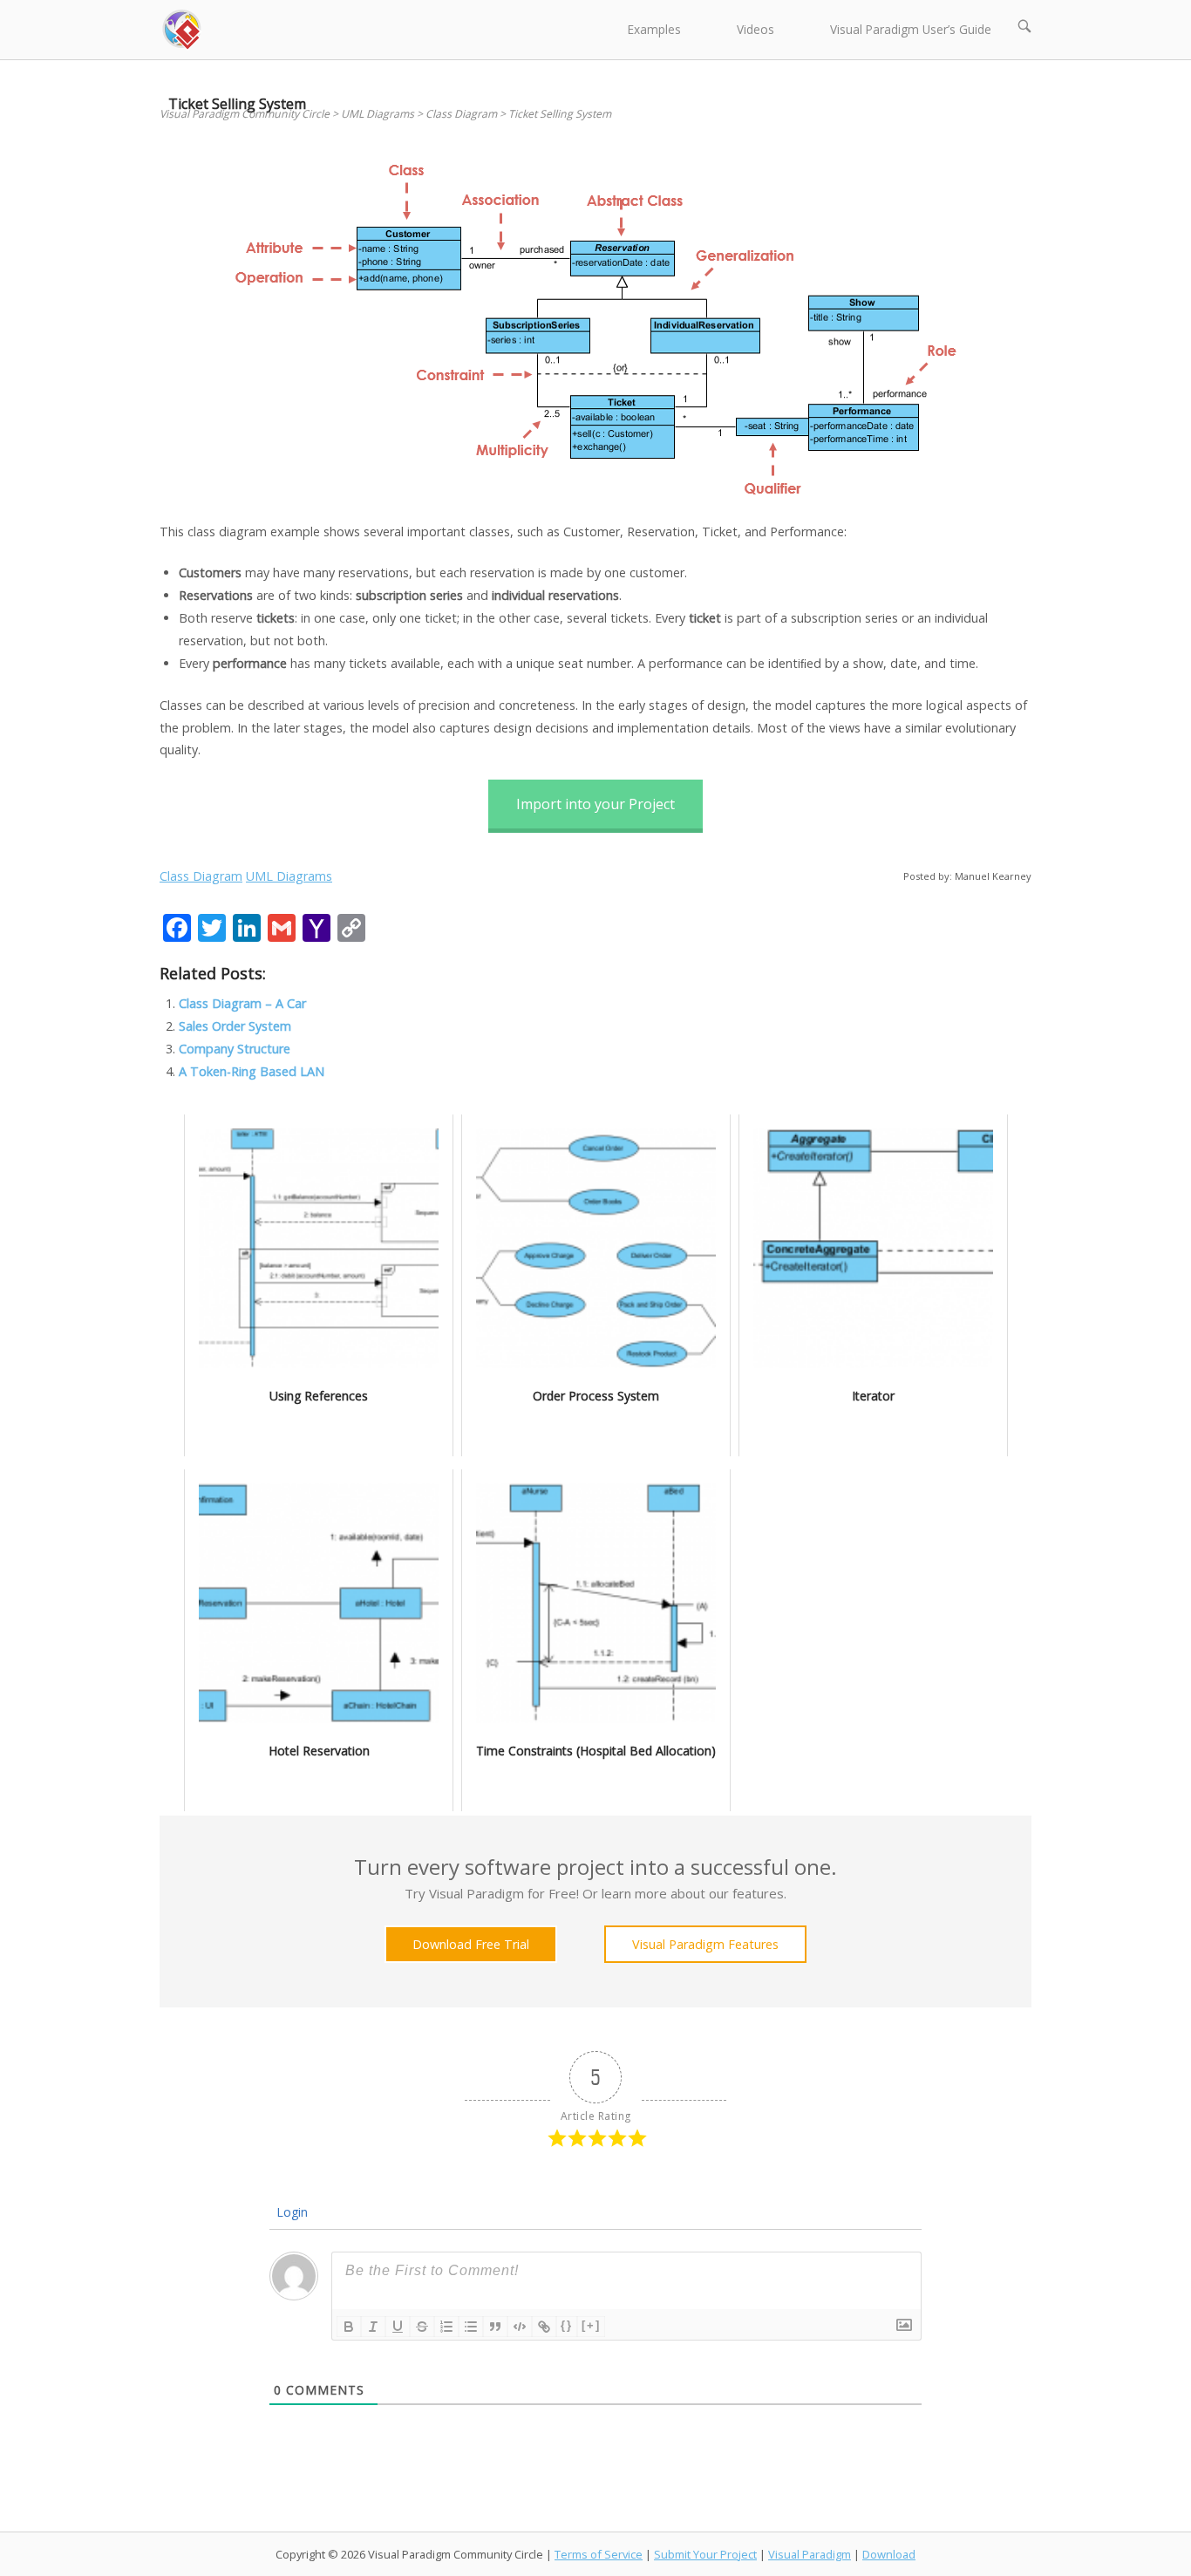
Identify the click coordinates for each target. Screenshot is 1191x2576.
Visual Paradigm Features (705, 1944)
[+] (591, 2325)
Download (889, 2554)
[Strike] (422, 2327)
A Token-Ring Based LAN (252, 1071)
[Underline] (398, 2327)
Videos (755, 29)
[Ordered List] (446, 2327)
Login (290, 2212)
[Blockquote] (495, 2327)
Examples (654, 29)
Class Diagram (201, 876)
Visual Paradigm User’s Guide (911, 29)
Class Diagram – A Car (242, 1003)
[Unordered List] (471, 2327)
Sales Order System (235, 1026)
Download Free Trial (471, 1944)
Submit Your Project (705, 2554)
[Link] (544, 2327)
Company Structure (235, 1049)
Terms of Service (599, 2554)
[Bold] (349, 2327)
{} (567, 2325)
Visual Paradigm (810, 2554)
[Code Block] (520, 2327)
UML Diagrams (289, 876)
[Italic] (373, 2327)
